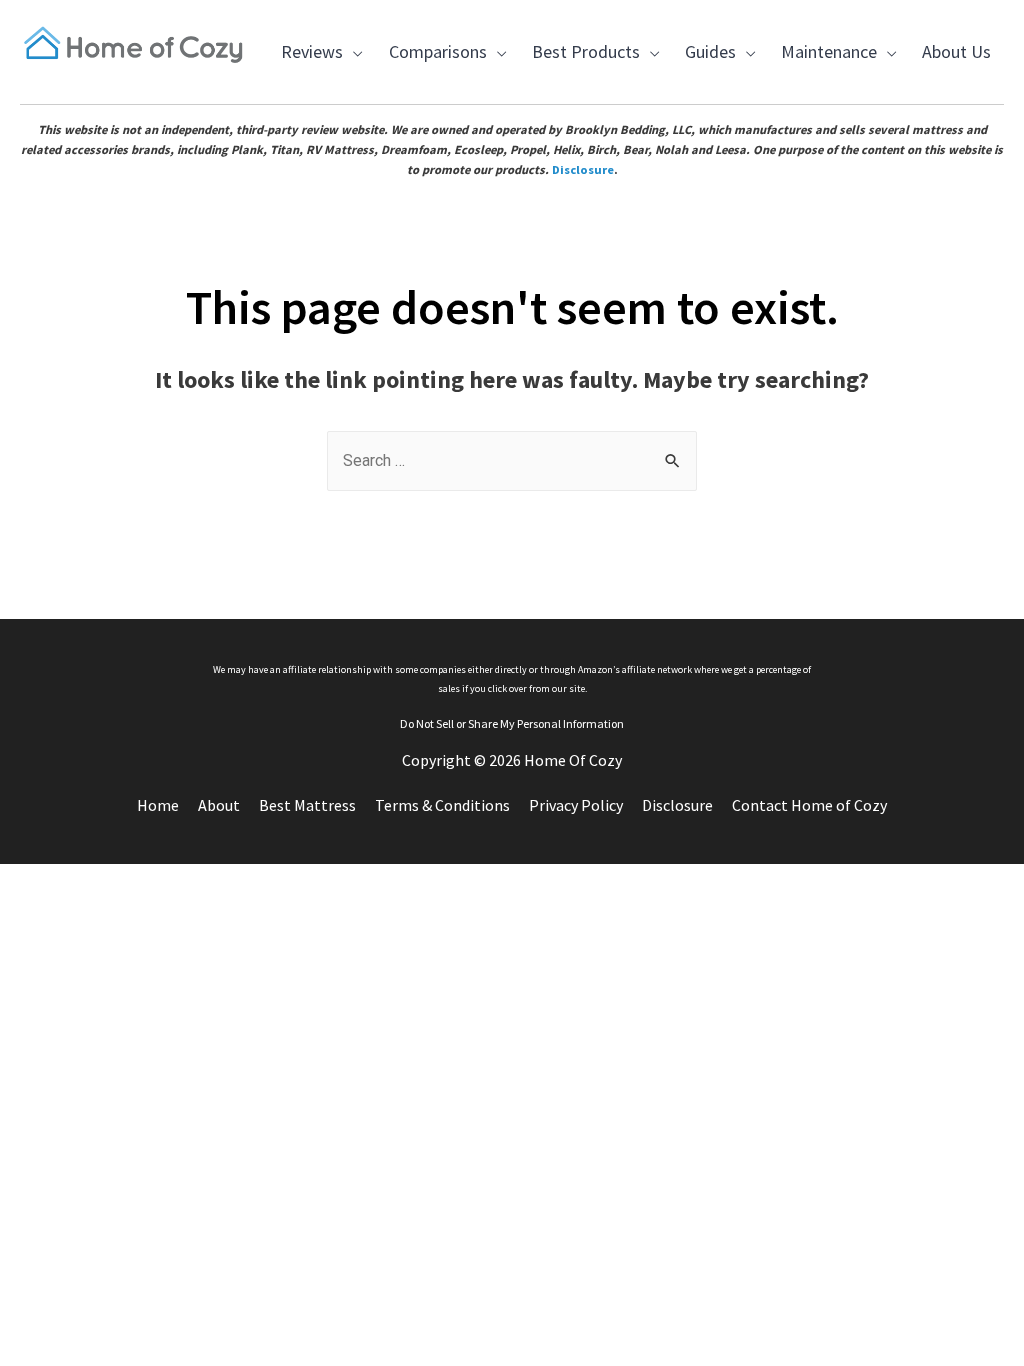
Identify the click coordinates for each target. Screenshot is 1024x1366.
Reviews (308, 64)
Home (158, 805)
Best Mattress (307, 805)
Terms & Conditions (442, 805)
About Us (956, 51)
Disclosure (583, 169)
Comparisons (433, 64)
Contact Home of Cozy (809, 805)
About (219, 805)
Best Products (581, 64)
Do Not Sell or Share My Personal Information (512, 723)
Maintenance (825, 64)
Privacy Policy (576, 805)
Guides (706, 64)
